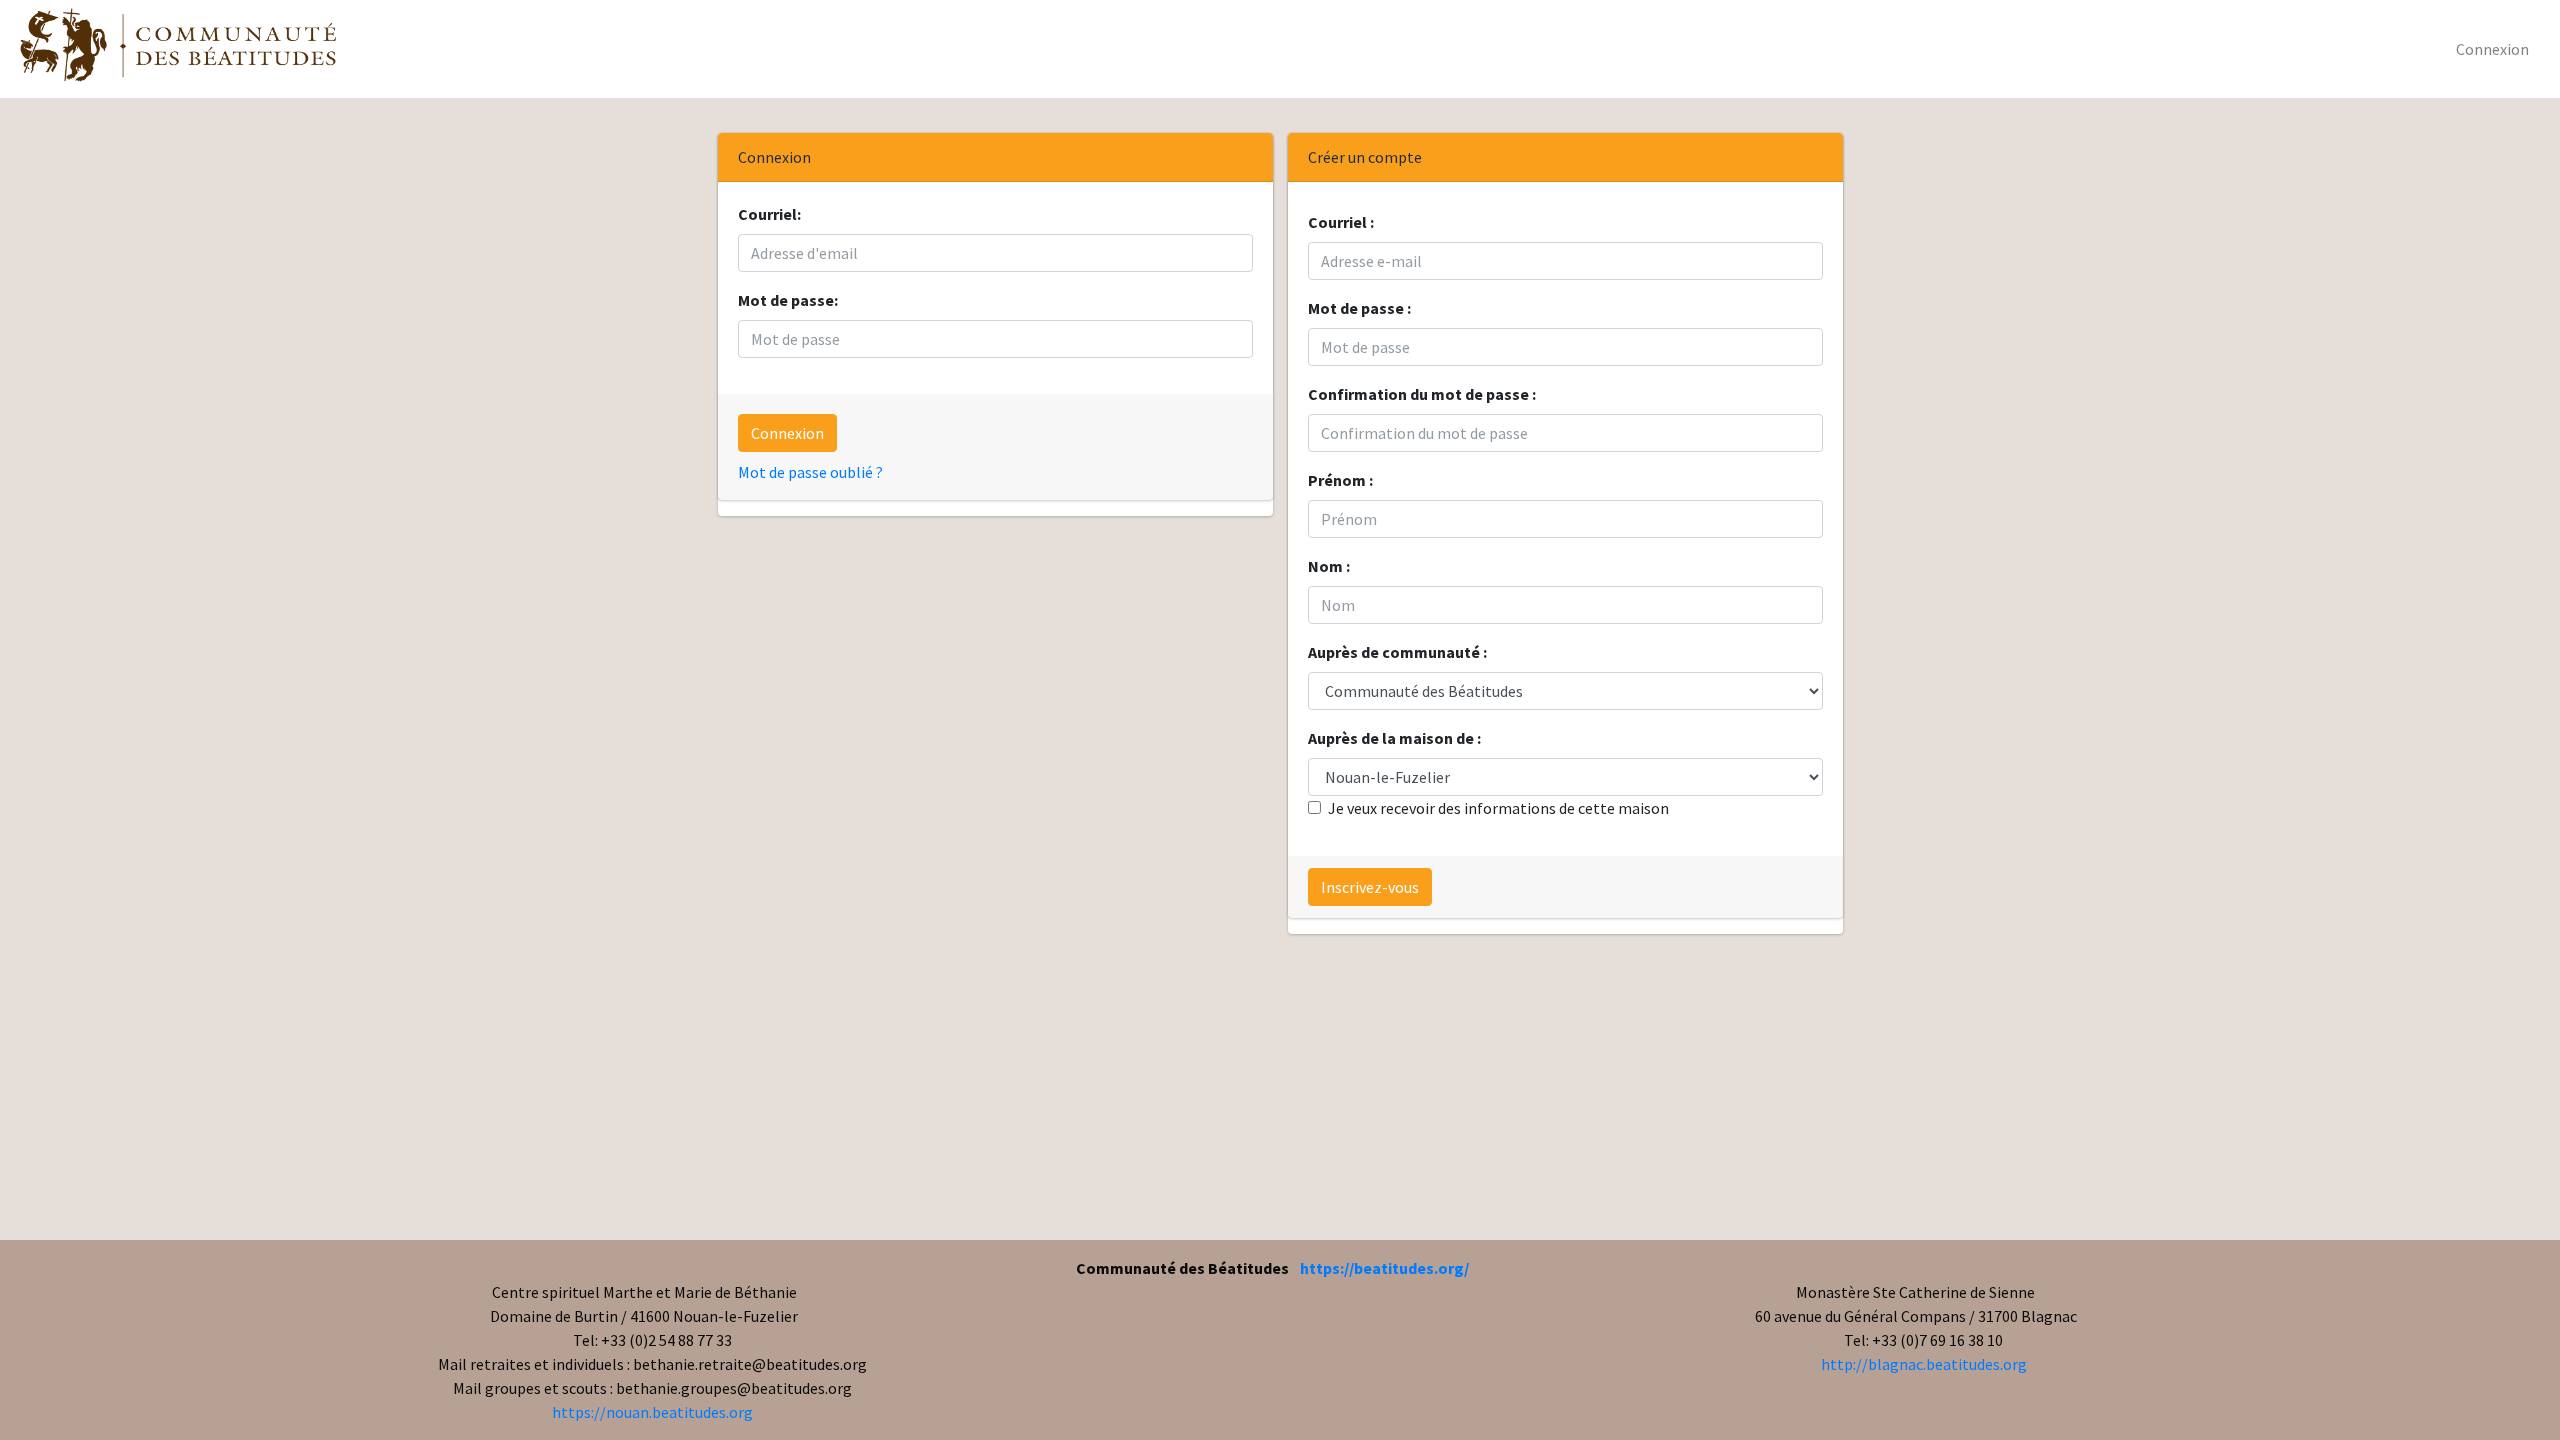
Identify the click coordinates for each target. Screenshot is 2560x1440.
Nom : (1329, 566)
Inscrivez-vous (1370, 887)
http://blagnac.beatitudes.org (1924, 1364)
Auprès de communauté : (1397, 652)
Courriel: (769, 214)
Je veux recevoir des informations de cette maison (1498, 808)
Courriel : (1341, 222)
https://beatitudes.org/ (1384, 1268)
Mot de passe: (788, 300)
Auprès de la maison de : (1394, 738)
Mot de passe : (1359, 308)
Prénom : (1340, 480)
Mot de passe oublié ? (810, 472)
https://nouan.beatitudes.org (652, 1412)
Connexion (2492, 49)
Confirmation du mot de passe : (1422, 394)
